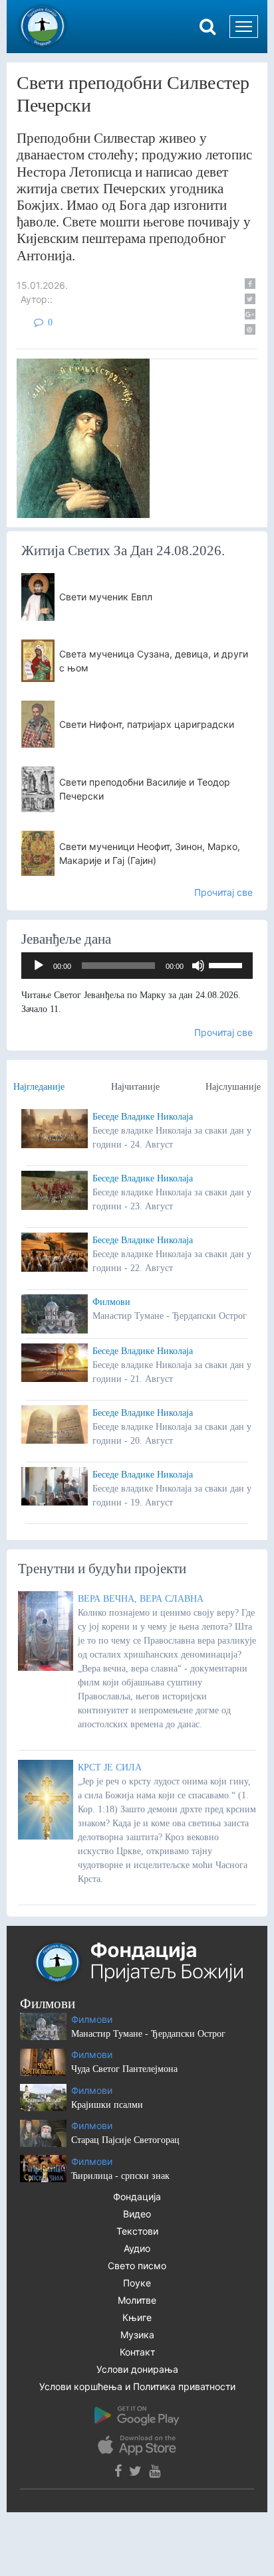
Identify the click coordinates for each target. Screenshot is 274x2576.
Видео (137, 2214)
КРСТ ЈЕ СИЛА (110, 1767)
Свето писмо (137, 2266)
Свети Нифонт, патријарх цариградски (147, 724)
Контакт (137, 2352)
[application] (137, 966)
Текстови (137, 2231)
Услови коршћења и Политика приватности (137, 2386)
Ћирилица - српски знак (120, 2176)
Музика (137, 2335)
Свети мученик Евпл (106, 597)
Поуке (137, 2283)
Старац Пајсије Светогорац (125, 2140)
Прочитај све (223, 892)
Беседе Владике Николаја (143, 1117)
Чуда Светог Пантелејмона (124, 2069)
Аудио (137, 2248)
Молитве (137, 2300)
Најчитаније (135, 1087)
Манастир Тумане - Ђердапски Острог (148, 2034)
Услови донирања (137, 2369)
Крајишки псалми (107, 2105)
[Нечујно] (198, 966)
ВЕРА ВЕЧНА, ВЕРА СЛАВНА (141, 1599)
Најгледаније (39, 1087)
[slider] (227, 964)
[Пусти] (39, 966)
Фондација (137, 2196)
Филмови (111, 1302)
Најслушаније (233, 1087)
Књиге (137, 2317)
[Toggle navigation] (244, 27)
